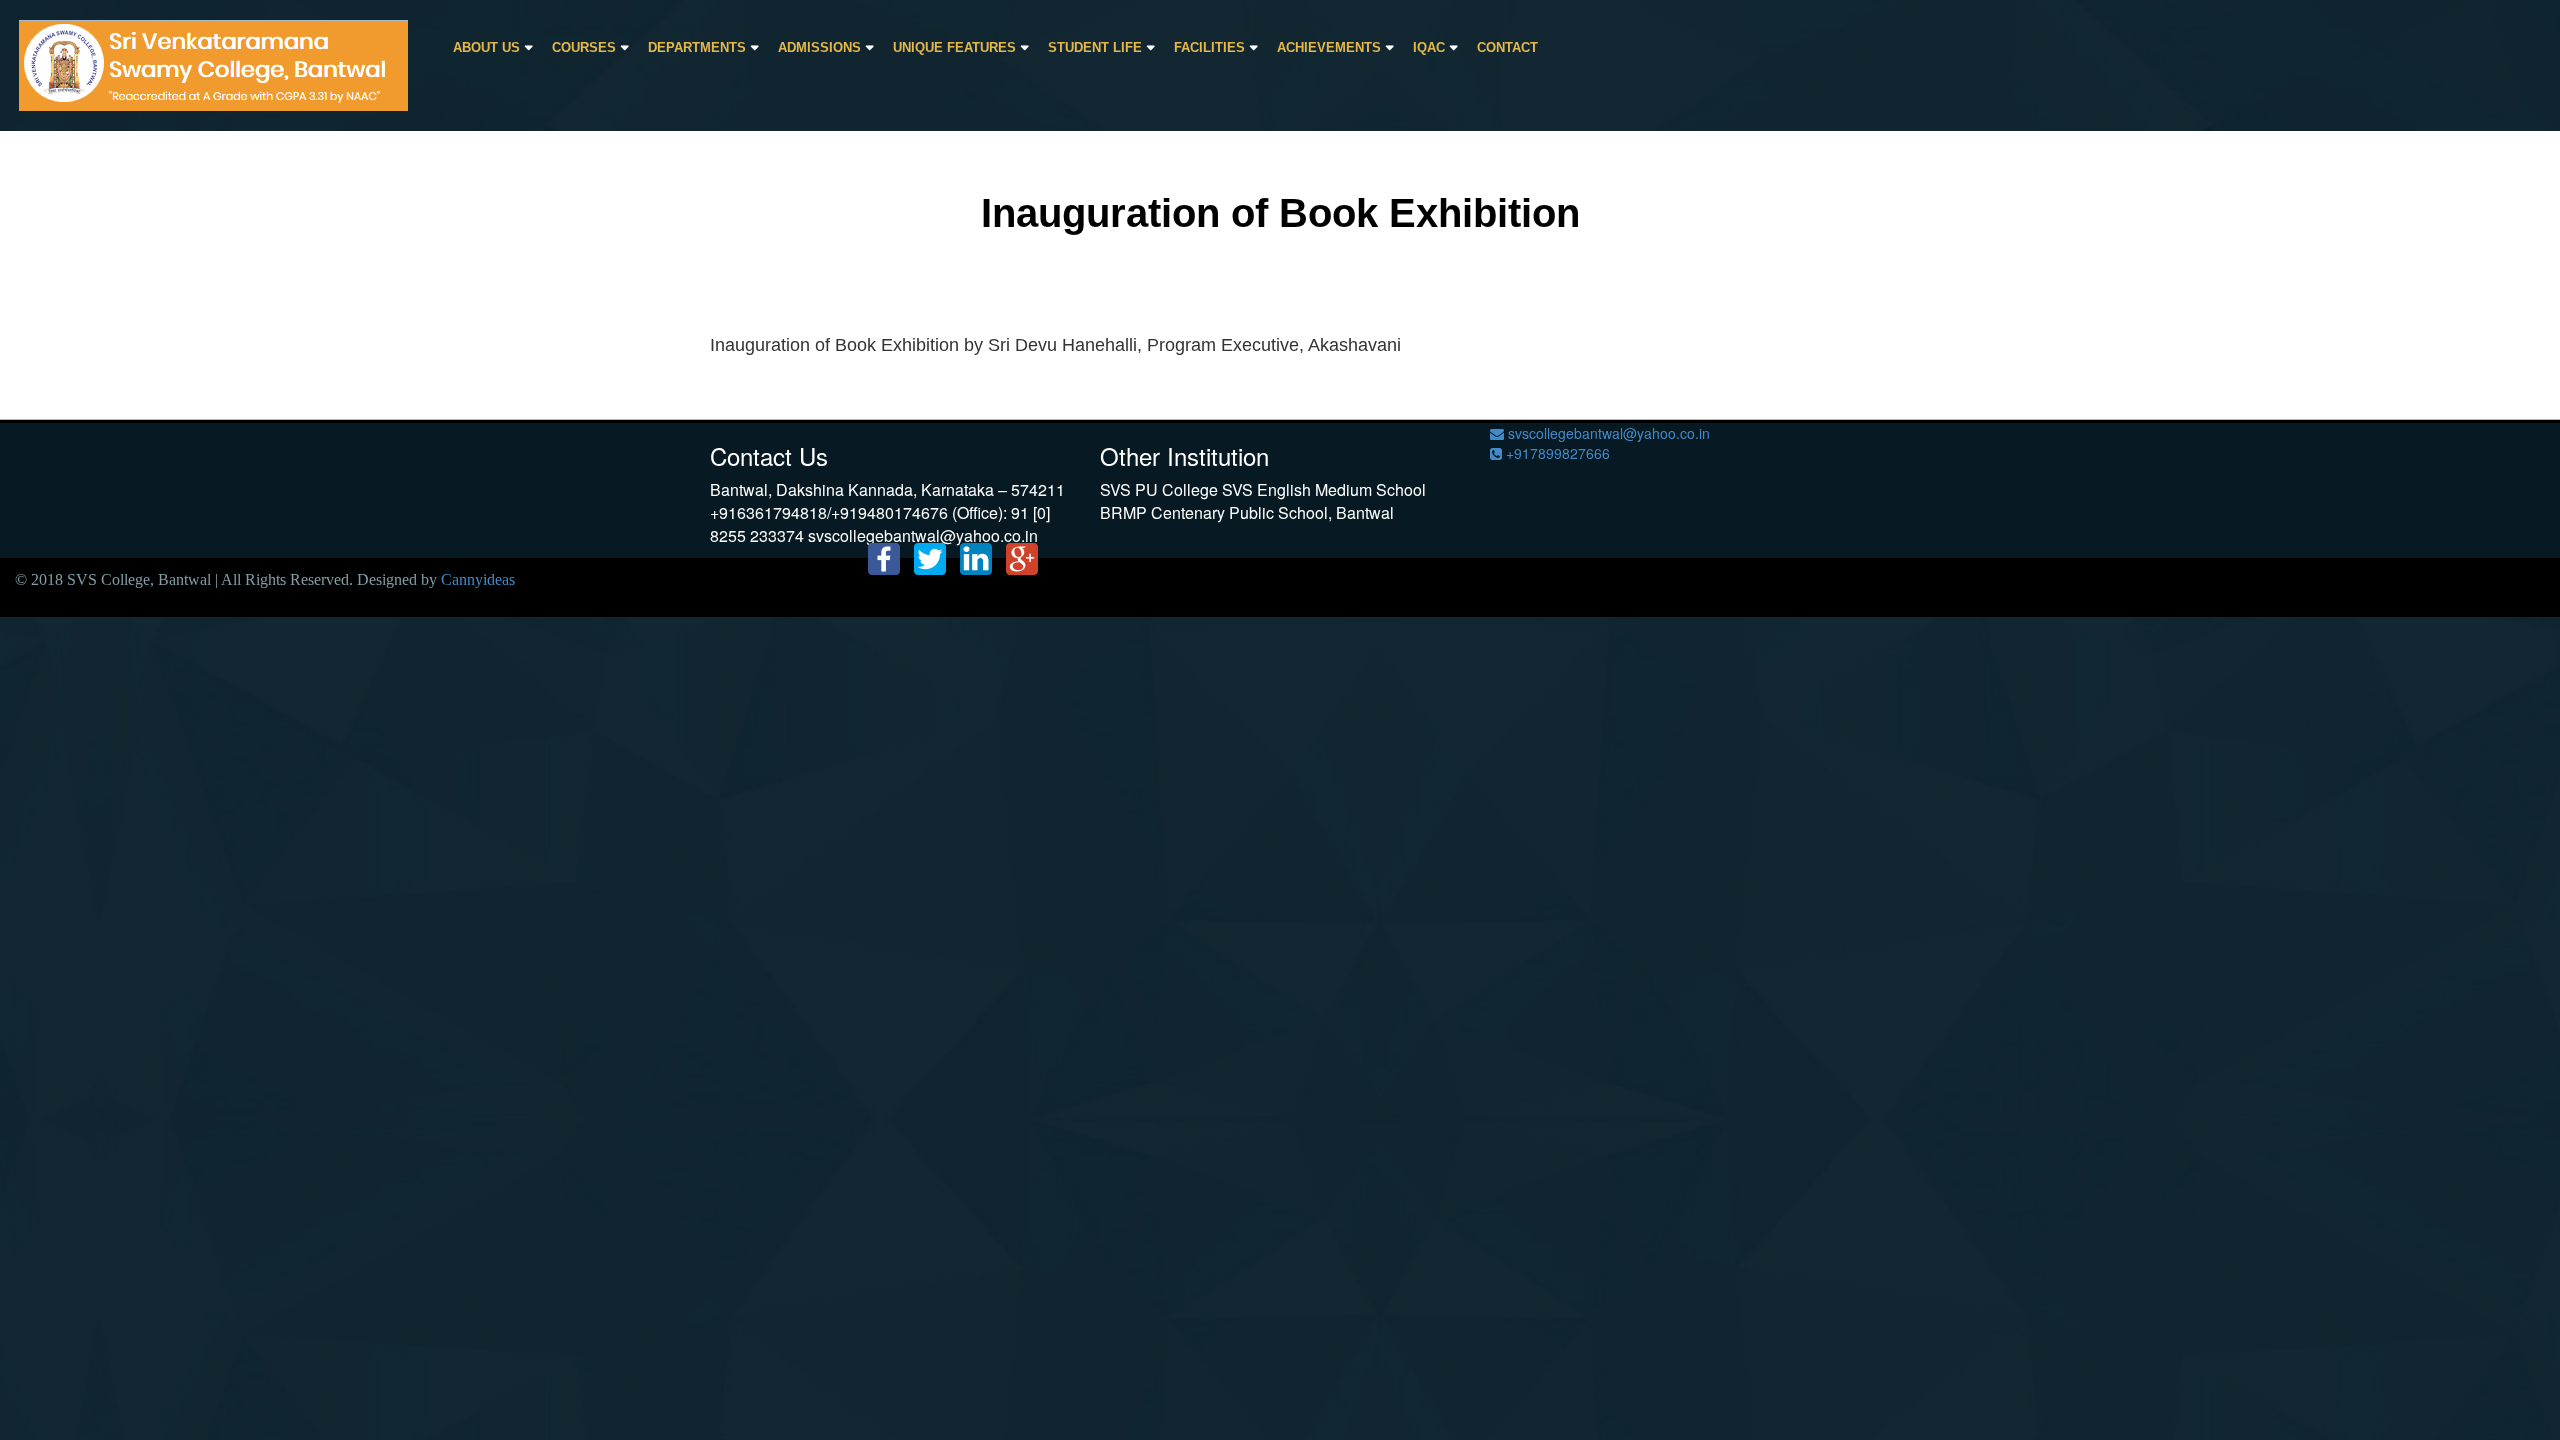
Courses (584, 47)
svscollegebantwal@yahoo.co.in (1607, 433)
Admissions (819, 47)
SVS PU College (1159, 489)
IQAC (1429, 47)
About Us (486, 47)
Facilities (1209, 47)
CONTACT (1507, 47)
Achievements (1329, 47)
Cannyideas (478, 579)
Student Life (1095, 47)
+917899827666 (1556, 453)
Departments (697, 47)
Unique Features (954, 47)
